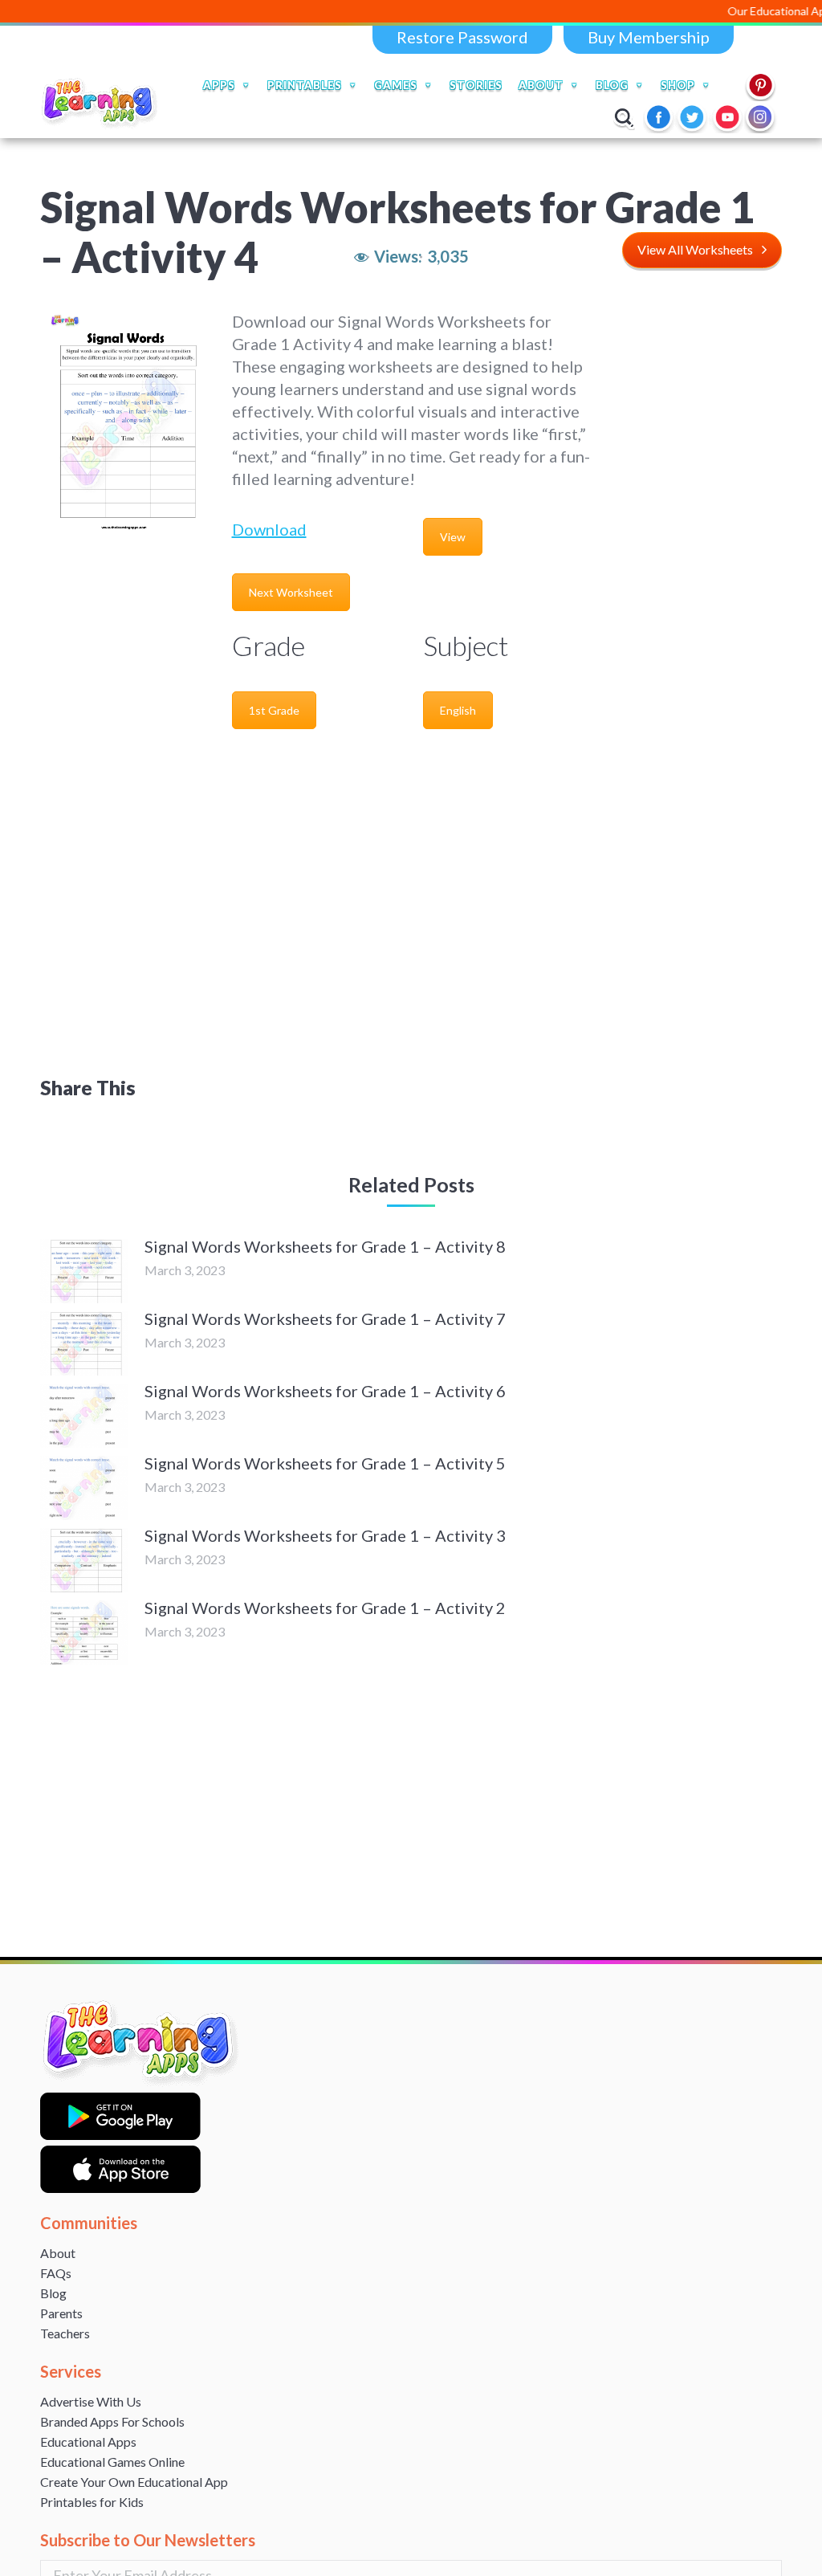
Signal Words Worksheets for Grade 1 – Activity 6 (325, 1391)
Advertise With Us (91, 2401)
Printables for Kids (92, 2502)
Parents (61, 2313)
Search (624, 117)
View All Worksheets (695, 249)
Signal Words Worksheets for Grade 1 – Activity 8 (325, 1246)
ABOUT (541, 85)
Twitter (694, 117)
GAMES (396, 85)
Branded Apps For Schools (112, 2421)
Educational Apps (88, 2441)
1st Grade (274, 710)
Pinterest (761, 85)
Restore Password (462, 37)
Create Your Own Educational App (134, 2482)
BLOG (612, 85)
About (58, 2253)
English (458, 710)
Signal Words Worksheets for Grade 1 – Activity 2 (325, 1608)
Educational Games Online (112, 2462)
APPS (219, 85)
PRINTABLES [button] (305, 85)
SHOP (678, 85)
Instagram (761, 117)
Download (269, 529)
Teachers (65, 2333)
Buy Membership (649, 37)
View (453, 537)
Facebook (660, 117)
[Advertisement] (699, 551)
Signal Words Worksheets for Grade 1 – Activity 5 (325, 1463)
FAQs (56, 2273)
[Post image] (84, 1271)
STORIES (476, 85)
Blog (53, 2293)
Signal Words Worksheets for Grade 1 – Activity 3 (325, 1535)
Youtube (727, 117)
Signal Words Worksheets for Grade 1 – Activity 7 (325, 1319)
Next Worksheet (291, 592)
